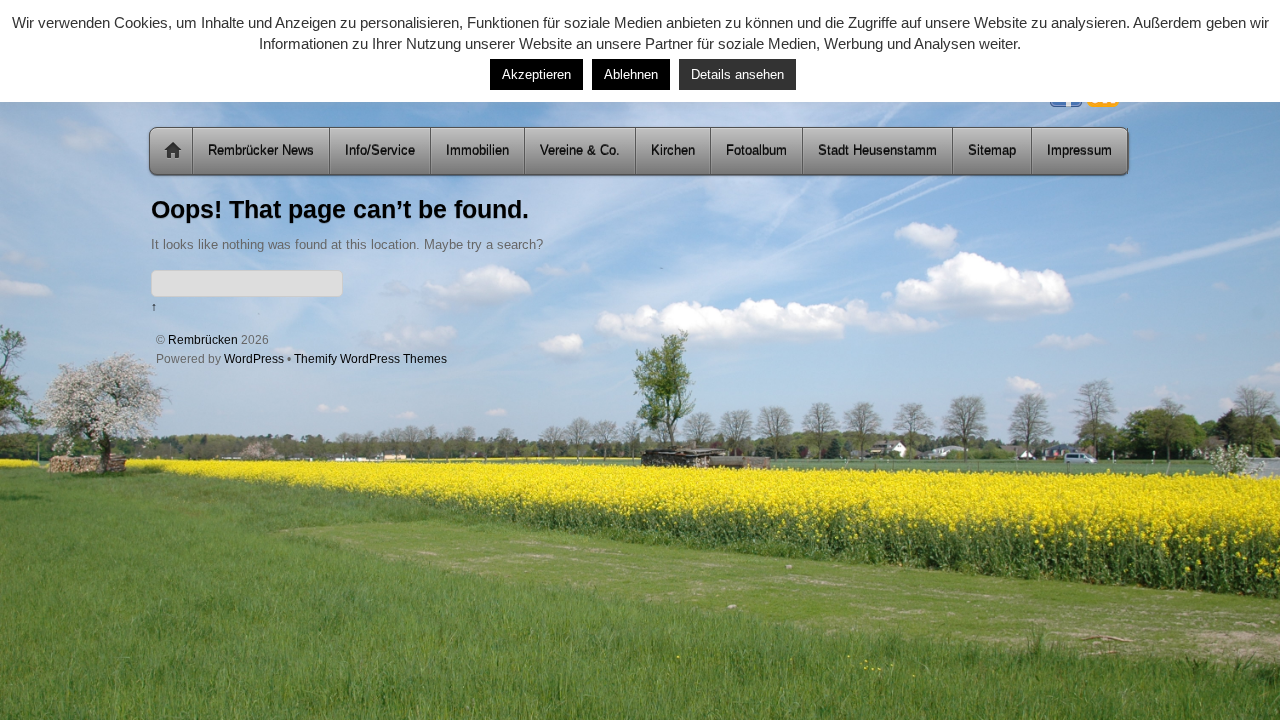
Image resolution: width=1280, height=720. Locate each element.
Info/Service (380, 150)
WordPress (254, 358)
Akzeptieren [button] (536, 74)
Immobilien (477, 150)
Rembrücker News (261, 150)
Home (173, 151)
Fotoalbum (756, 150)
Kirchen (673, 150)
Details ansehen (737, 74)
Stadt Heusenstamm (877, 150)
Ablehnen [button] (631, 74)
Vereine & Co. (580, 150)
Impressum (1079, 150)
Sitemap (992, 150)
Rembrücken (203, 339)
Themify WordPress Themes (370, 358)
